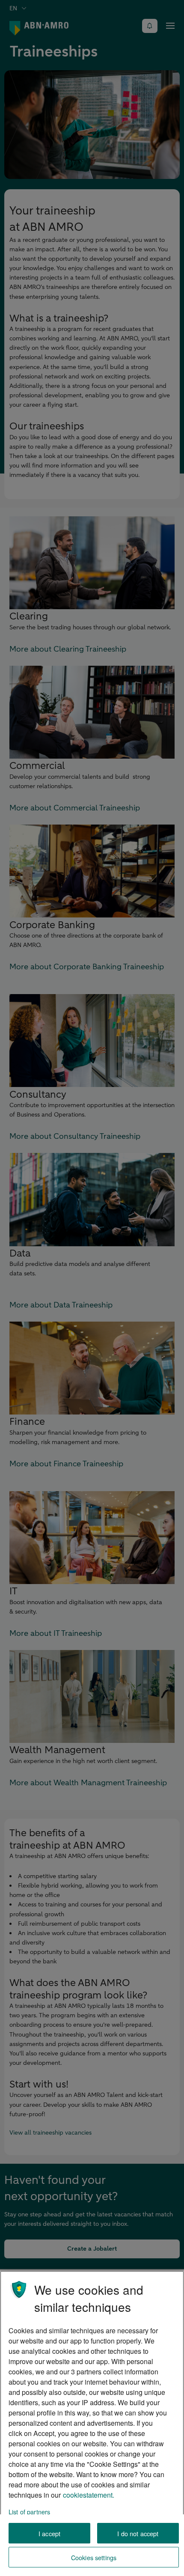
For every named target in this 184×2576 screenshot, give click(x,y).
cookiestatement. (89, 2495)
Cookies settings (94, 2557)
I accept (49, 2533)
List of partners (29, 2512)
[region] (92, 2423)
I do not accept (138, 2533)
